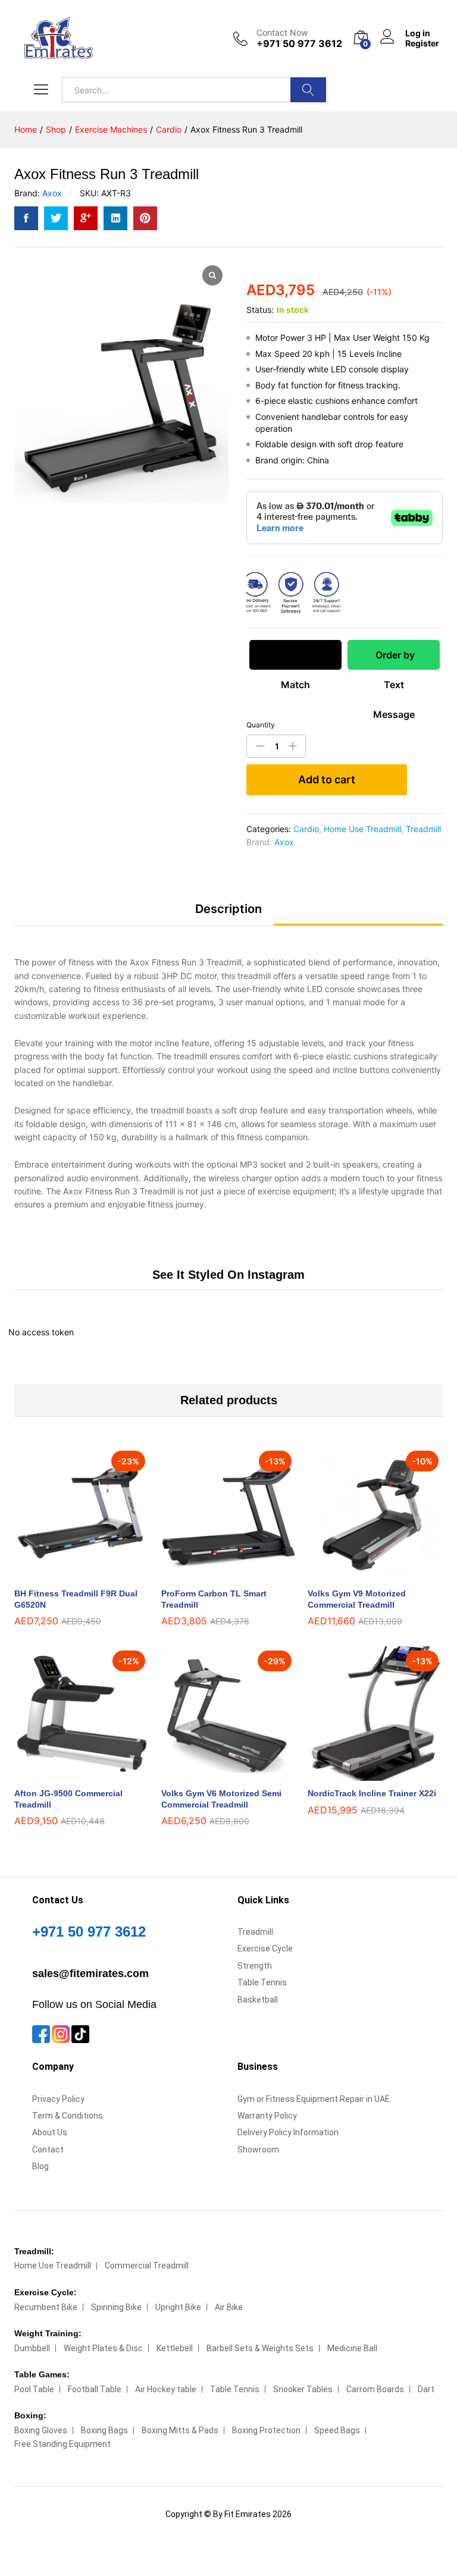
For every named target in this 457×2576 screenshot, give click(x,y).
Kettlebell (175, 2348)
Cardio (306, 829)
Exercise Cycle (265, 1949)
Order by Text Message (394, 659)
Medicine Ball (352, 2348)
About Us (50, 2132)
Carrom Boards (375, 2389)
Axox (52, 193)
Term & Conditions (68, 2116)
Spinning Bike (116, 2307)
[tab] (228, 914)
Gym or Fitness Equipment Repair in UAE (314, 2099)
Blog (40, 2166)
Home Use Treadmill (362, 829)
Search (308, 90)
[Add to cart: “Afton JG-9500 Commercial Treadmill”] (68, 1774)
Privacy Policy (58, 2099)
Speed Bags (337, 2430)
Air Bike (229, 2307)
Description (228, 909)
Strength (255, 1966)
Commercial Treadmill (147, 2266)
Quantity (261, 725)
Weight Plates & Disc (103, 2348)
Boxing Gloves (41, 2430)
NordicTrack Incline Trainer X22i (372, 1793)
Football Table (95, 2389)
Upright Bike (178, 2307)
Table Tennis (262, 1982)
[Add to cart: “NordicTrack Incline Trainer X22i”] (362, 1774)
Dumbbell (32, 2348)
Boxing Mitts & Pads (180, 2430)
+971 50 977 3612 (89, 1932)
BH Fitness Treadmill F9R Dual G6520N (76, 1599)
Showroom (258, 2150)
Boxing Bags (104, 2430)
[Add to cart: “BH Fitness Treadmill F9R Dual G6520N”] (68, 1574)
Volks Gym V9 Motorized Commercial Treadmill (357, 1599)
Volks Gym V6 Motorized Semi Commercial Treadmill (221, 1799)
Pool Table (34, 2389)
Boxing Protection (266, 2430)
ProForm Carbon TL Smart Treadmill (214, 1599)
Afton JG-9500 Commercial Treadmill (68, 1799)
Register (422, 43)
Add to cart (327, 779)
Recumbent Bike (46, 2307)
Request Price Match (295, 659)
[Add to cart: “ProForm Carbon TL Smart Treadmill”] (215, 1574)
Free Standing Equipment (62, 2444)
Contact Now (282, 33)
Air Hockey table (166, 2389)
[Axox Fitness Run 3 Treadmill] (26, 218)
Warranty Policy (267, 2116)
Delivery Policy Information (288, 2132)
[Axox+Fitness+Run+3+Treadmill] (56, 218)
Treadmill (423, 829)
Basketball (258, 2000)
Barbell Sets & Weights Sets (260, 2348)
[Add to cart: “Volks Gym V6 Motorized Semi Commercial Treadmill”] (215, 1774)
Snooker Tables (303, 2389)
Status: (260, 310)
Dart (426, 2389)
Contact (48, 2150)
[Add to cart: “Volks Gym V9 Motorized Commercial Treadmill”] (362, 1574)
